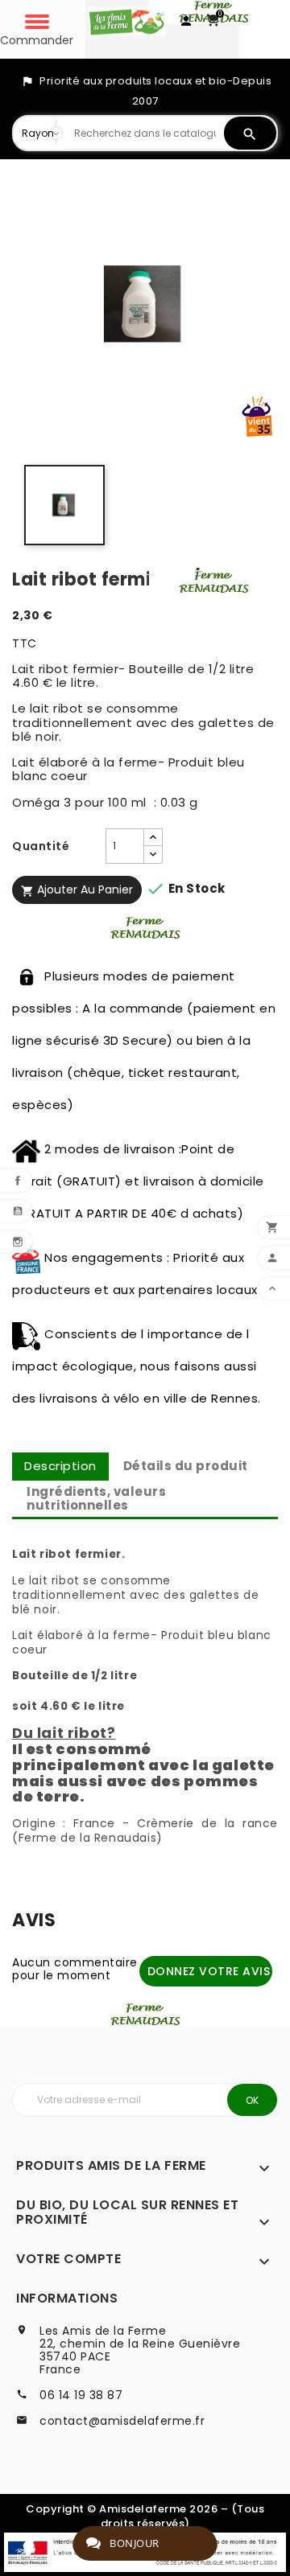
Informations (67, 2298)
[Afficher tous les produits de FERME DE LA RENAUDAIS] (213, 581)
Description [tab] (60, 1466)
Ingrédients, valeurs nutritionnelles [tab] (96, 1498)
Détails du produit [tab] (186, 1466)
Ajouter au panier (77, 889)
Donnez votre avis (209, 1971)
